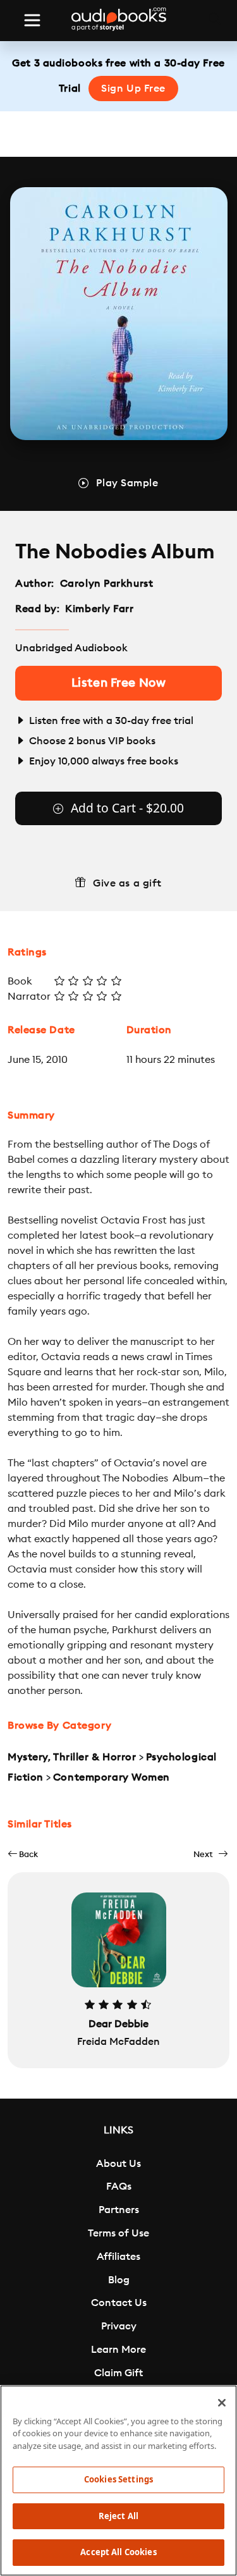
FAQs (119, 2187)
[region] (118, 2481)
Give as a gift (127, 883)
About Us (118, 2164)
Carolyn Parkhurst (107, 584)
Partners (119, 2210)
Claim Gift (118, 2373)
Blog (119, 2280)
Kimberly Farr (99, 609)
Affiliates (118, 2257)
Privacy (119, 2326)
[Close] (222, 2403)
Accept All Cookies (118, 2552)
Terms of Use (118, 2233)
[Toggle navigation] (32, 20)
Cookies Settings (118, 2479)
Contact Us (119, 2303)
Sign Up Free (133, 89)
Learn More (118, 2350)
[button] (23, 1854)
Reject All (118, 2516)
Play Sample (127, 483)
